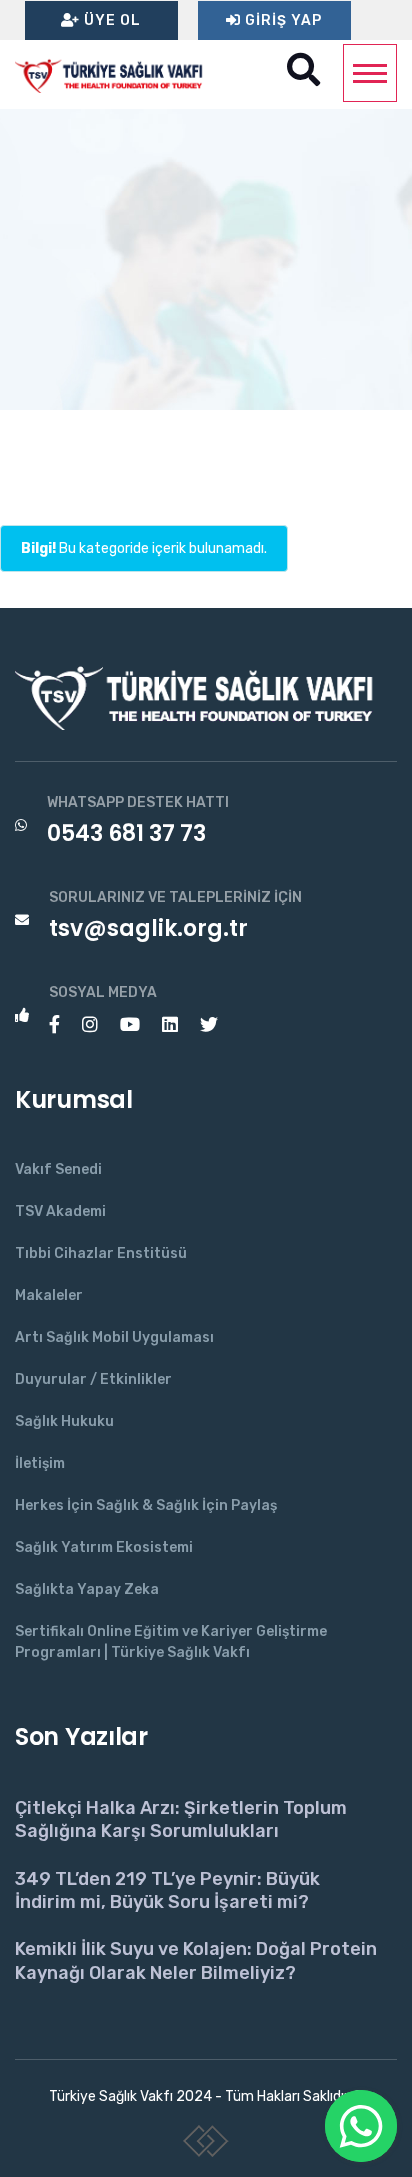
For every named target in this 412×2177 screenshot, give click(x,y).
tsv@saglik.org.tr (148, 928)
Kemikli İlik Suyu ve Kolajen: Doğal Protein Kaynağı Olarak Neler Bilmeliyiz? (196, 1960)
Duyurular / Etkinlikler (93, 1379)
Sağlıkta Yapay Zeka (87, 1589)
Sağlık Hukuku (64, 1421)
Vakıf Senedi (58, 1169)
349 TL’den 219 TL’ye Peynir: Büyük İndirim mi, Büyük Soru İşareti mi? (167, 1890)
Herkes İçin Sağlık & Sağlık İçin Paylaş (146, 1505)
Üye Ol (110, 20)
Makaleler (49, 1295)
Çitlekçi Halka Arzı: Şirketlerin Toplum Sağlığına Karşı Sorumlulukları (181, 1819)
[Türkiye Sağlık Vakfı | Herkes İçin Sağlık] (115, 73)
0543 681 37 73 (126, 833)
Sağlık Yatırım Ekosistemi (104, 1547)
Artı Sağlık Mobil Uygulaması (114, 1337)
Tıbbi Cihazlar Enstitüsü (101, 1253)
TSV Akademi (60, 1211)
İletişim (40, 1463)
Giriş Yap (281, 20)
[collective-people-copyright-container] (206, 2145)
